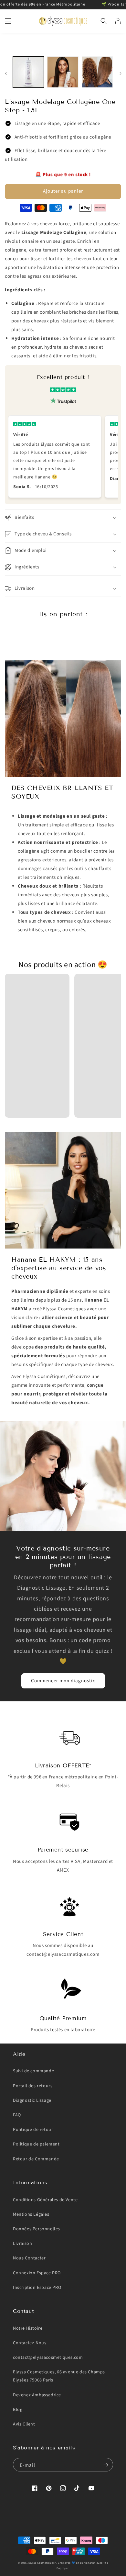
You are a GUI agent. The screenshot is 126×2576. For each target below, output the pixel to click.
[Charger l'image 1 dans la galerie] (28, 72)
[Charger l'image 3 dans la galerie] (97, 72)
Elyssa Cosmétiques (42, 2563)
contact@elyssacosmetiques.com (48, 2358)
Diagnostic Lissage (32, 2100)
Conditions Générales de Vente (45, 2200)
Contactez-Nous (30, 2343)
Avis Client (24, 2424)
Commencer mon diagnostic (63, 1681)
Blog (18, 2410)
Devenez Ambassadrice (37, 2395)
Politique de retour (33, 2130)
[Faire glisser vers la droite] (120, 74)
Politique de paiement (36, 2144)
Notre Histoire (28, 2328)
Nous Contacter (29, 2258)
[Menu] (8, 21)
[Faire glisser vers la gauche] (6, 74)
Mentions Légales (31, 2214)
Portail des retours (33, 2086)
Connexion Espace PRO (37, 2273)
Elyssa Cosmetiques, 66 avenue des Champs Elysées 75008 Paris (59, 2376)
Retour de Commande (36, 2159)
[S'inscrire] (106, 2465)
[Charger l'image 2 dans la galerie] (63, 72)
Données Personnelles (37, 2229)
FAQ (17, 2115)
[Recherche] (104, 21)
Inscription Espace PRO (37, 2288)
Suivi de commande (33, 2071)
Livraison (22, 2244)
